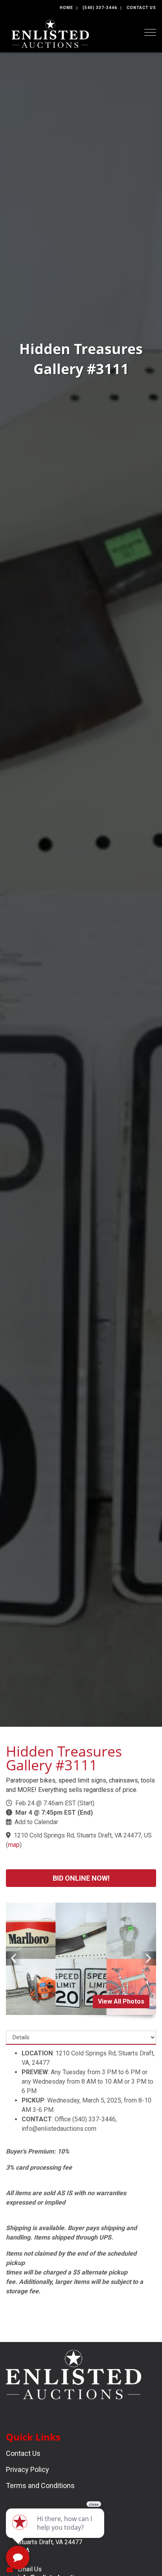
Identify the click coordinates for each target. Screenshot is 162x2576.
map (14, 1845)
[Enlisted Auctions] (50, 33)
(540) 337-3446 (100, 8)
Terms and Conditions (40, 2486)
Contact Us (141, 8)
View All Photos (121, 2001)
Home (66, 8)
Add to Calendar (36, 1822)
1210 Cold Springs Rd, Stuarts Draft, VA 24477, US (83, 1835)
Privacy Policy (28, 2469)
